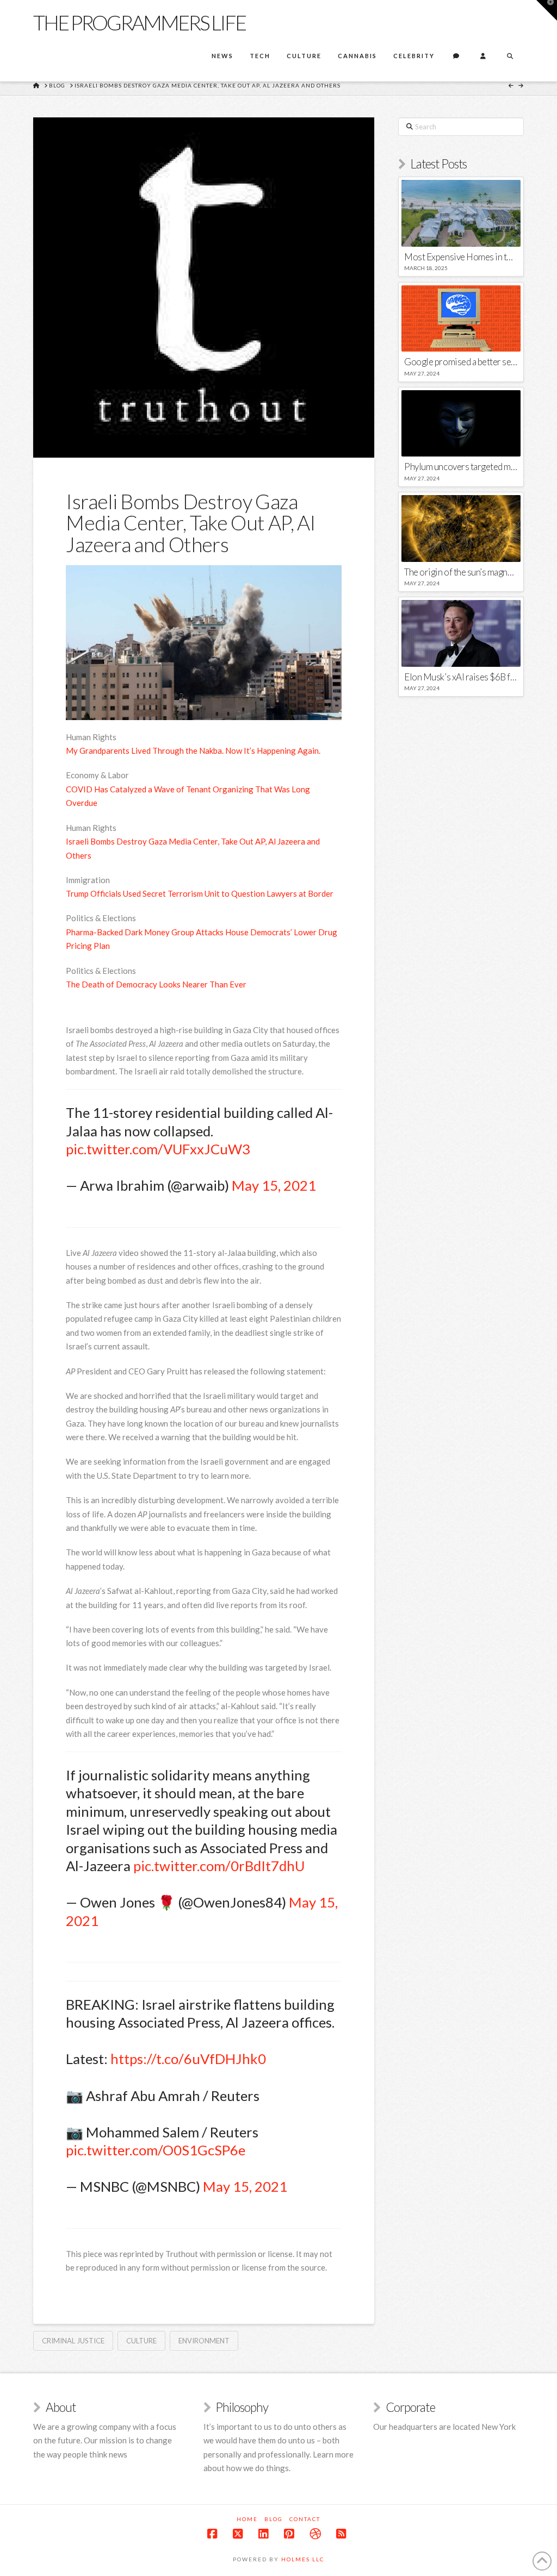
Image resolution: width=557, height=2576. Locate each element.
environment (204, 2341)
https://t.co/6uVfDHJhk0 (188, 2059)
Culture (141, 2341)
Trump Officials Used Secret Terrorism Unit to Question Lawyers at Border (200, 893)
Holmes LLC (303, 2559)
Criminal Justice (73, 2341)
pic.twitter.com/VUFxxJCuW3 (158, 1149)
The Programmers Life (139, 22)
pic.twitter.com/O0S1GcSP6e (156, 2150)
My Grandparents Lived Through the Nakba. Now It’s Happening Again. (193, 751)
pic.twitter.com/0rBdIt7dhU (219, 1866)
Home (247, 2519)
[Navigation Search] (510, 57)
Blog (274, 2519)
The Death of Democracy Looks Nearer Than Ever (156, 984)
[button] (547, 10)
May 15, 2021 (274, 1185)
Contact (305, 2519)
